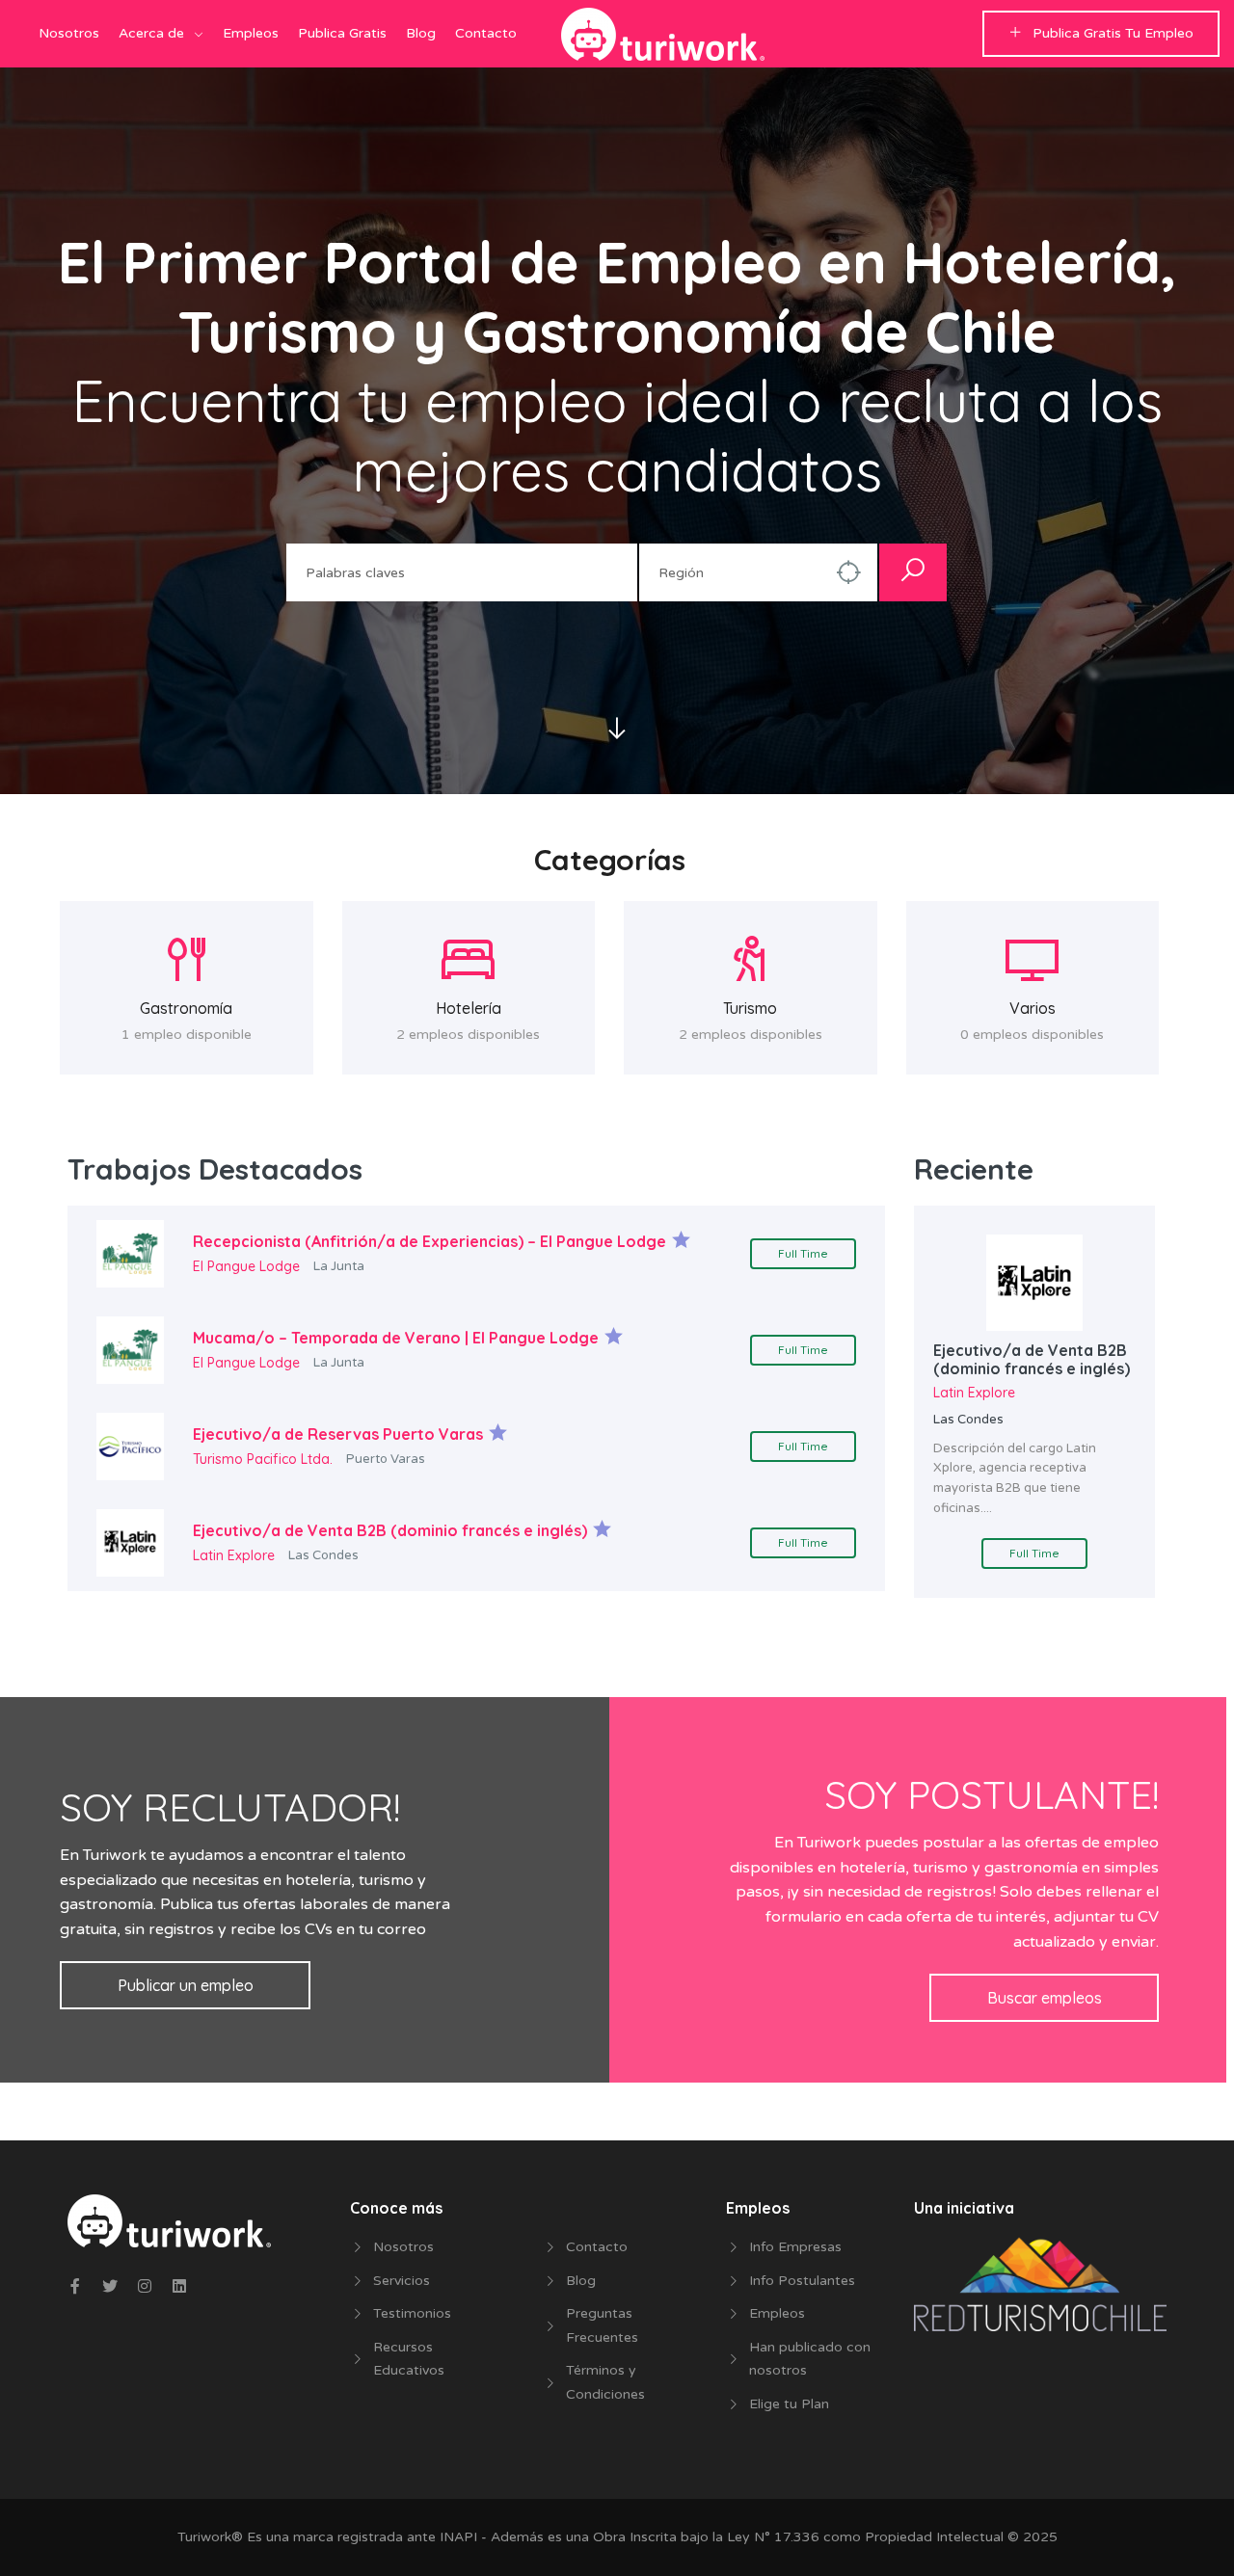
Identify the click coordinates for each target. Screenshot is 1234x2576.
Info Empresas (795, 2247)
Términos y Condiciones (605, 2382)
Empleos (251, 33)
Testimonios (412, 2313)
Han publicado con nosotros (810, 2359)
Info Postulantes (802, 2281)
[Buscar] (913, 572)
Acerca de (151, 33)
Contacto (486, 33)
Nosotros (69, 33)
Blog (421, 33)
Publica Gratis (342, 33)
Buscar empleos (1045, 1998)
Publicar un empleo (186, 1985)
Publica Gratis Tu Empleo (1113, 33)
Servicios (402, 2281)
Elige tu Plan (789, 2404)
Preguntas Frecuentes (602, 2325)
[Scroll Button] (617, 730)
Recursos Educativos (409, 2359)
